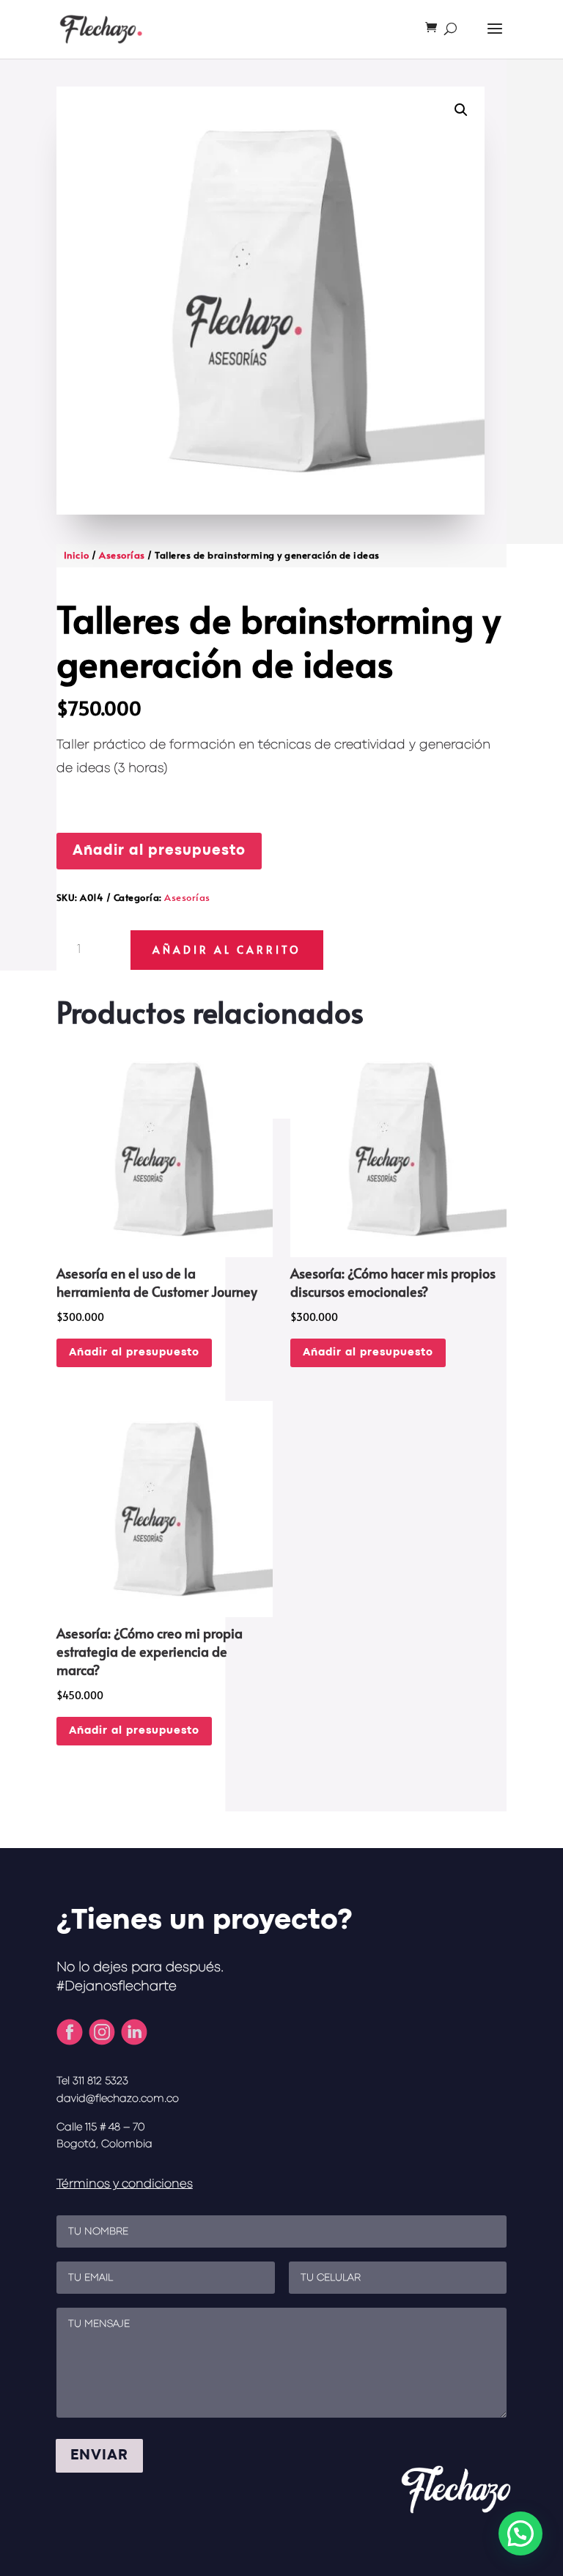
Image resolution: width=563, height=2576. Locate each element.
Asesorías (122, 555)
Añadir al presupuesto (159, 851)
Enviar (99, 2455)
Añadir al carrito (227, 950)
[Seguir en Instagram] (102, 2032)
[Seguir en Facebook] (70, 2032)
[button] (461, 110)
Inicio (77, 555)
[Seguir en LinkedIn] (134, 2032)
